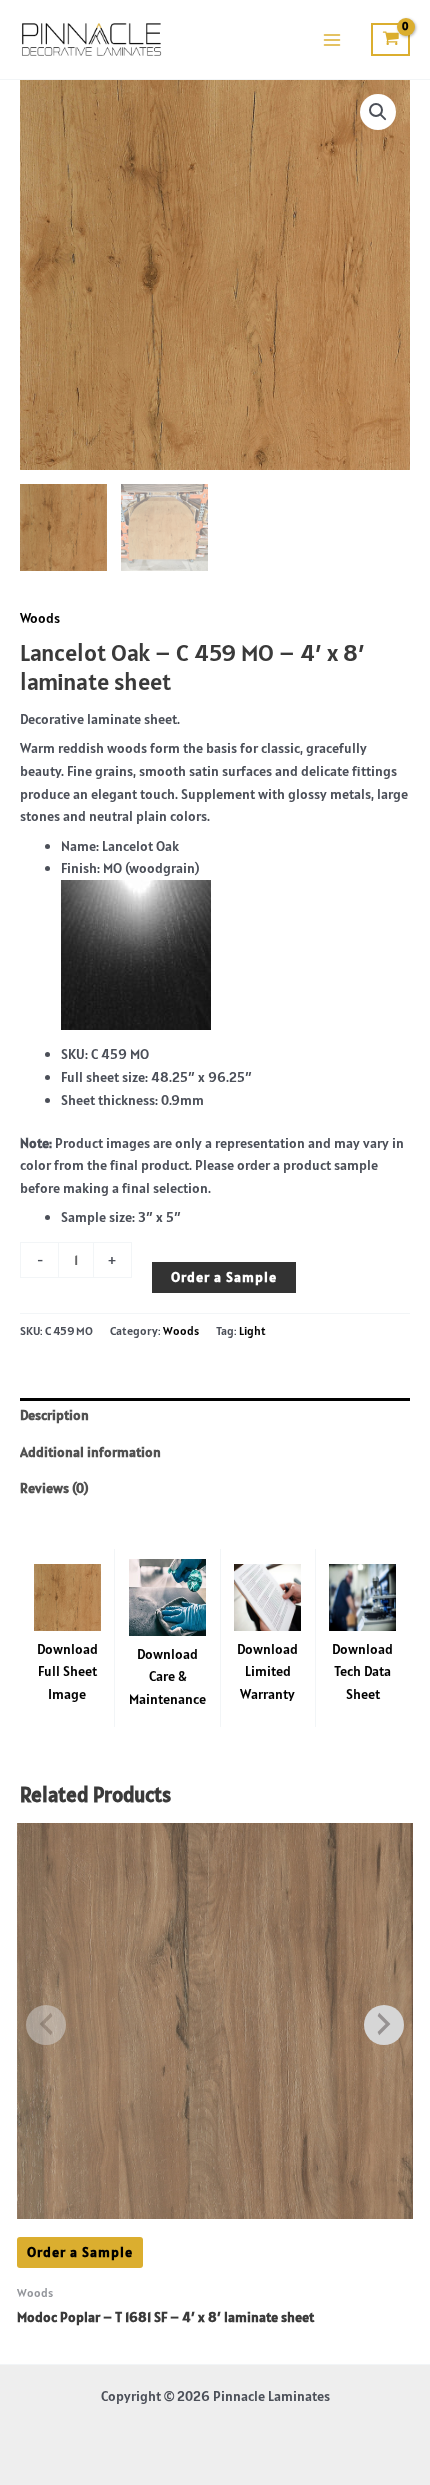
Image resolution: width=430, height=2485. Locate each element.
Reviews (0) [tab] (54, 1488)
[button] (378, 112)
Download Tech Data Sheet (362, 1671)
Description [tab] (54, 1415)
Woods (40, 618)
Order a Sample (224, 1277)
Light (252, 1330)
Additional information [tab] (90, 1452)
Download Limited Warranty (267, 1671)
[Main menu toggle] (331, 39)
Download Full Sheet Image (67, 1671)
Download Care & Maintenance (167, 1676)
